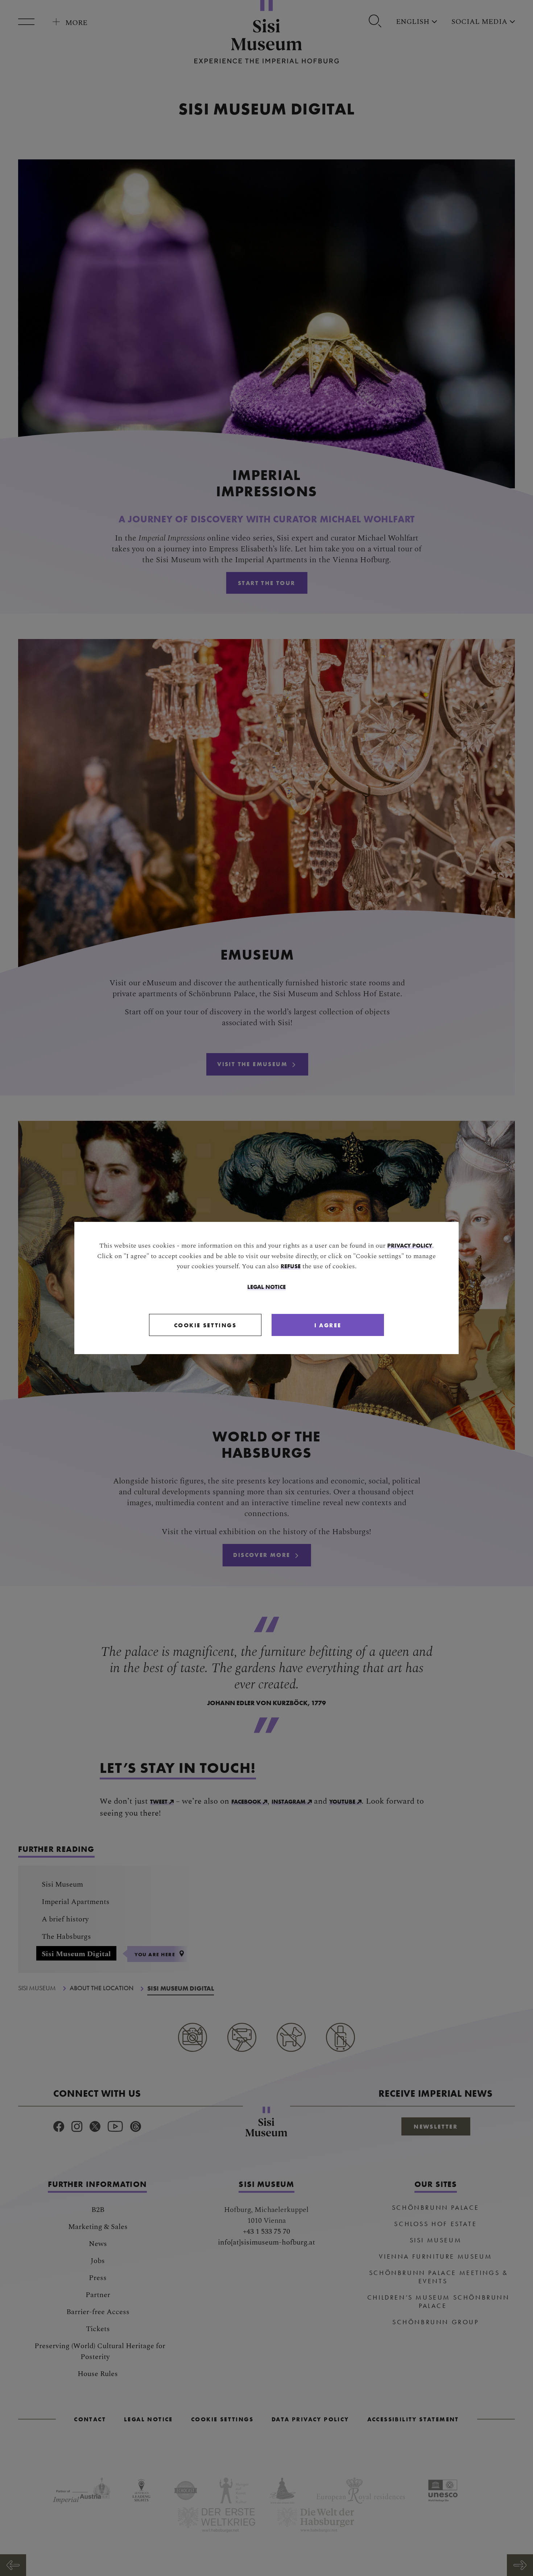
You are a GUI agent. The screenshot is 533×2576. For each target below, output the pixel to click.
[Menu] (29, 22)
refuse (291, 1266)
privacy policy (410, 1245)
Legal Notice (266, 1287)
